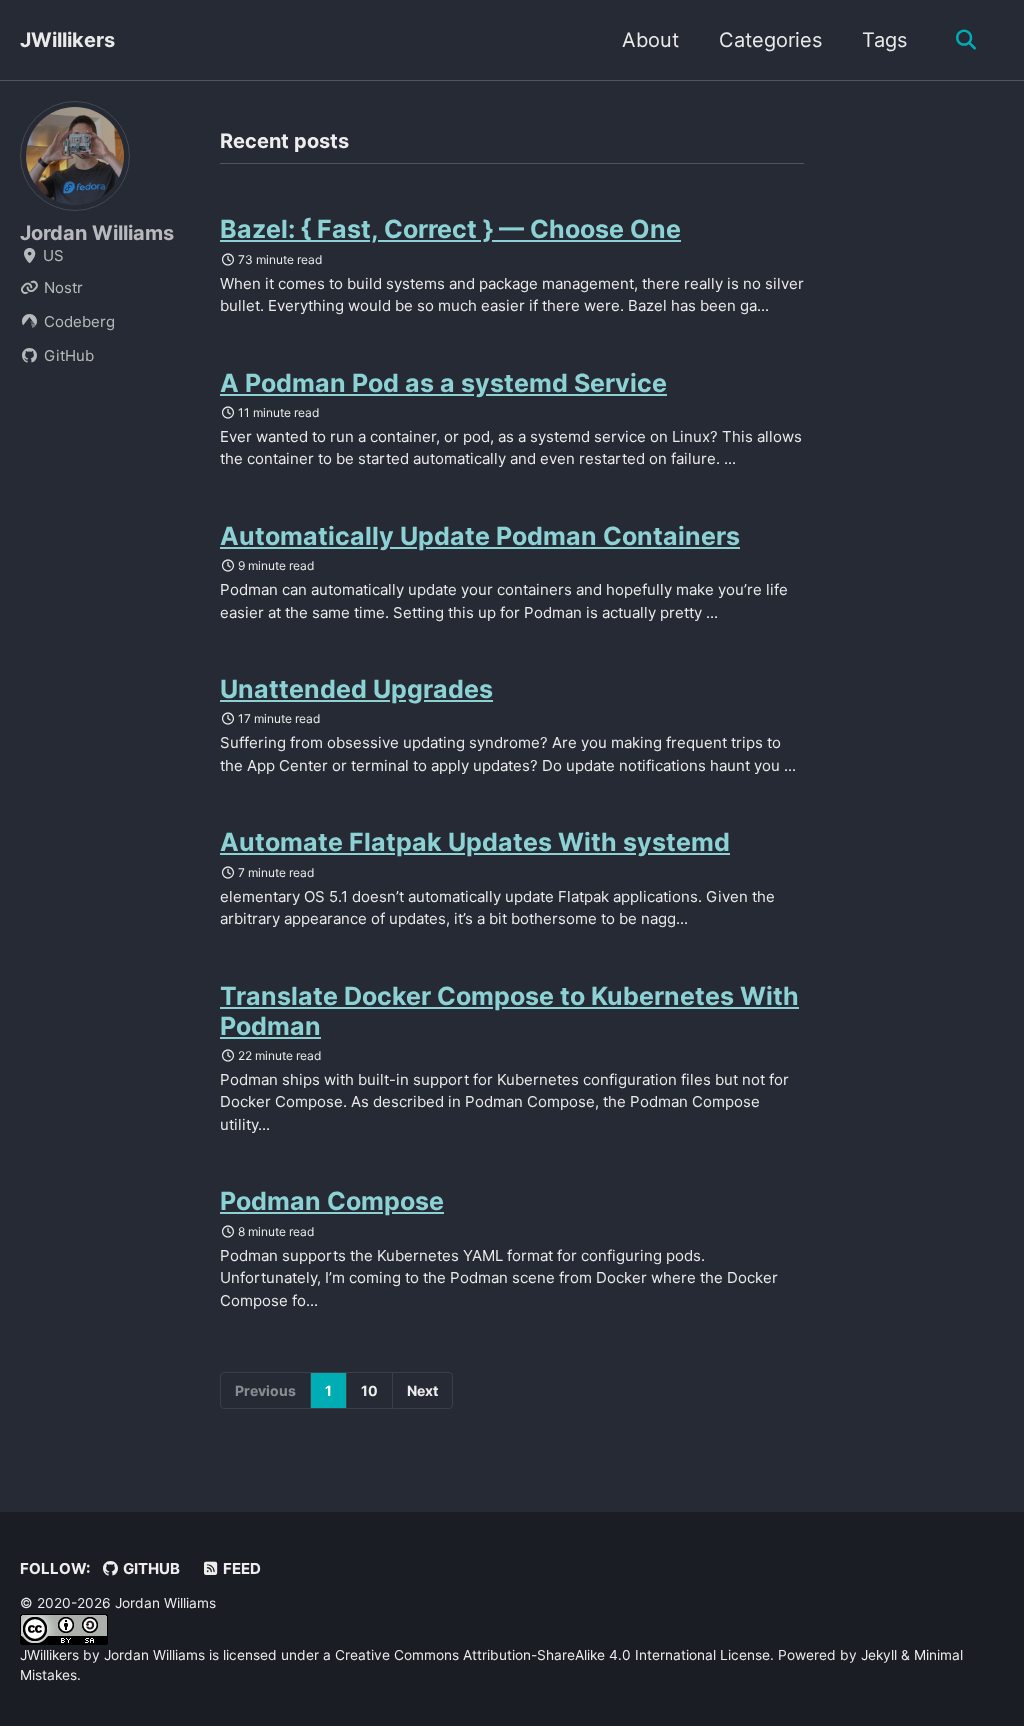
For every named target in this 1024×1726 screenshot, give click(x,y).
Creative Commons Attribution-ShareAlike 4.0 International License (552, 1655)
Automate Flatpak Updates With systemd (475, 842)
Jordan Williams (97, 233)
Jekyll (879, 1655)
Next (422, 1390)
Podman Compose (332, 1201)
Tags (884, 40)
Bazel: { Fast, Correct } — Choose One (450, 229)
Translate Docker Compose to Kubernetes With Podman (509, 1011)
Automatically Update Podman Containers (480, 536)
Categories (770, 40)
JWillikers (67, 40)
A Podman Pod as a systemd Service (443, 383)
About (650, 40)
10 (369, 1390)
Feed (240, 1568)
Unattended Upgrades (356, 689)
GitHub (150, 1568)
